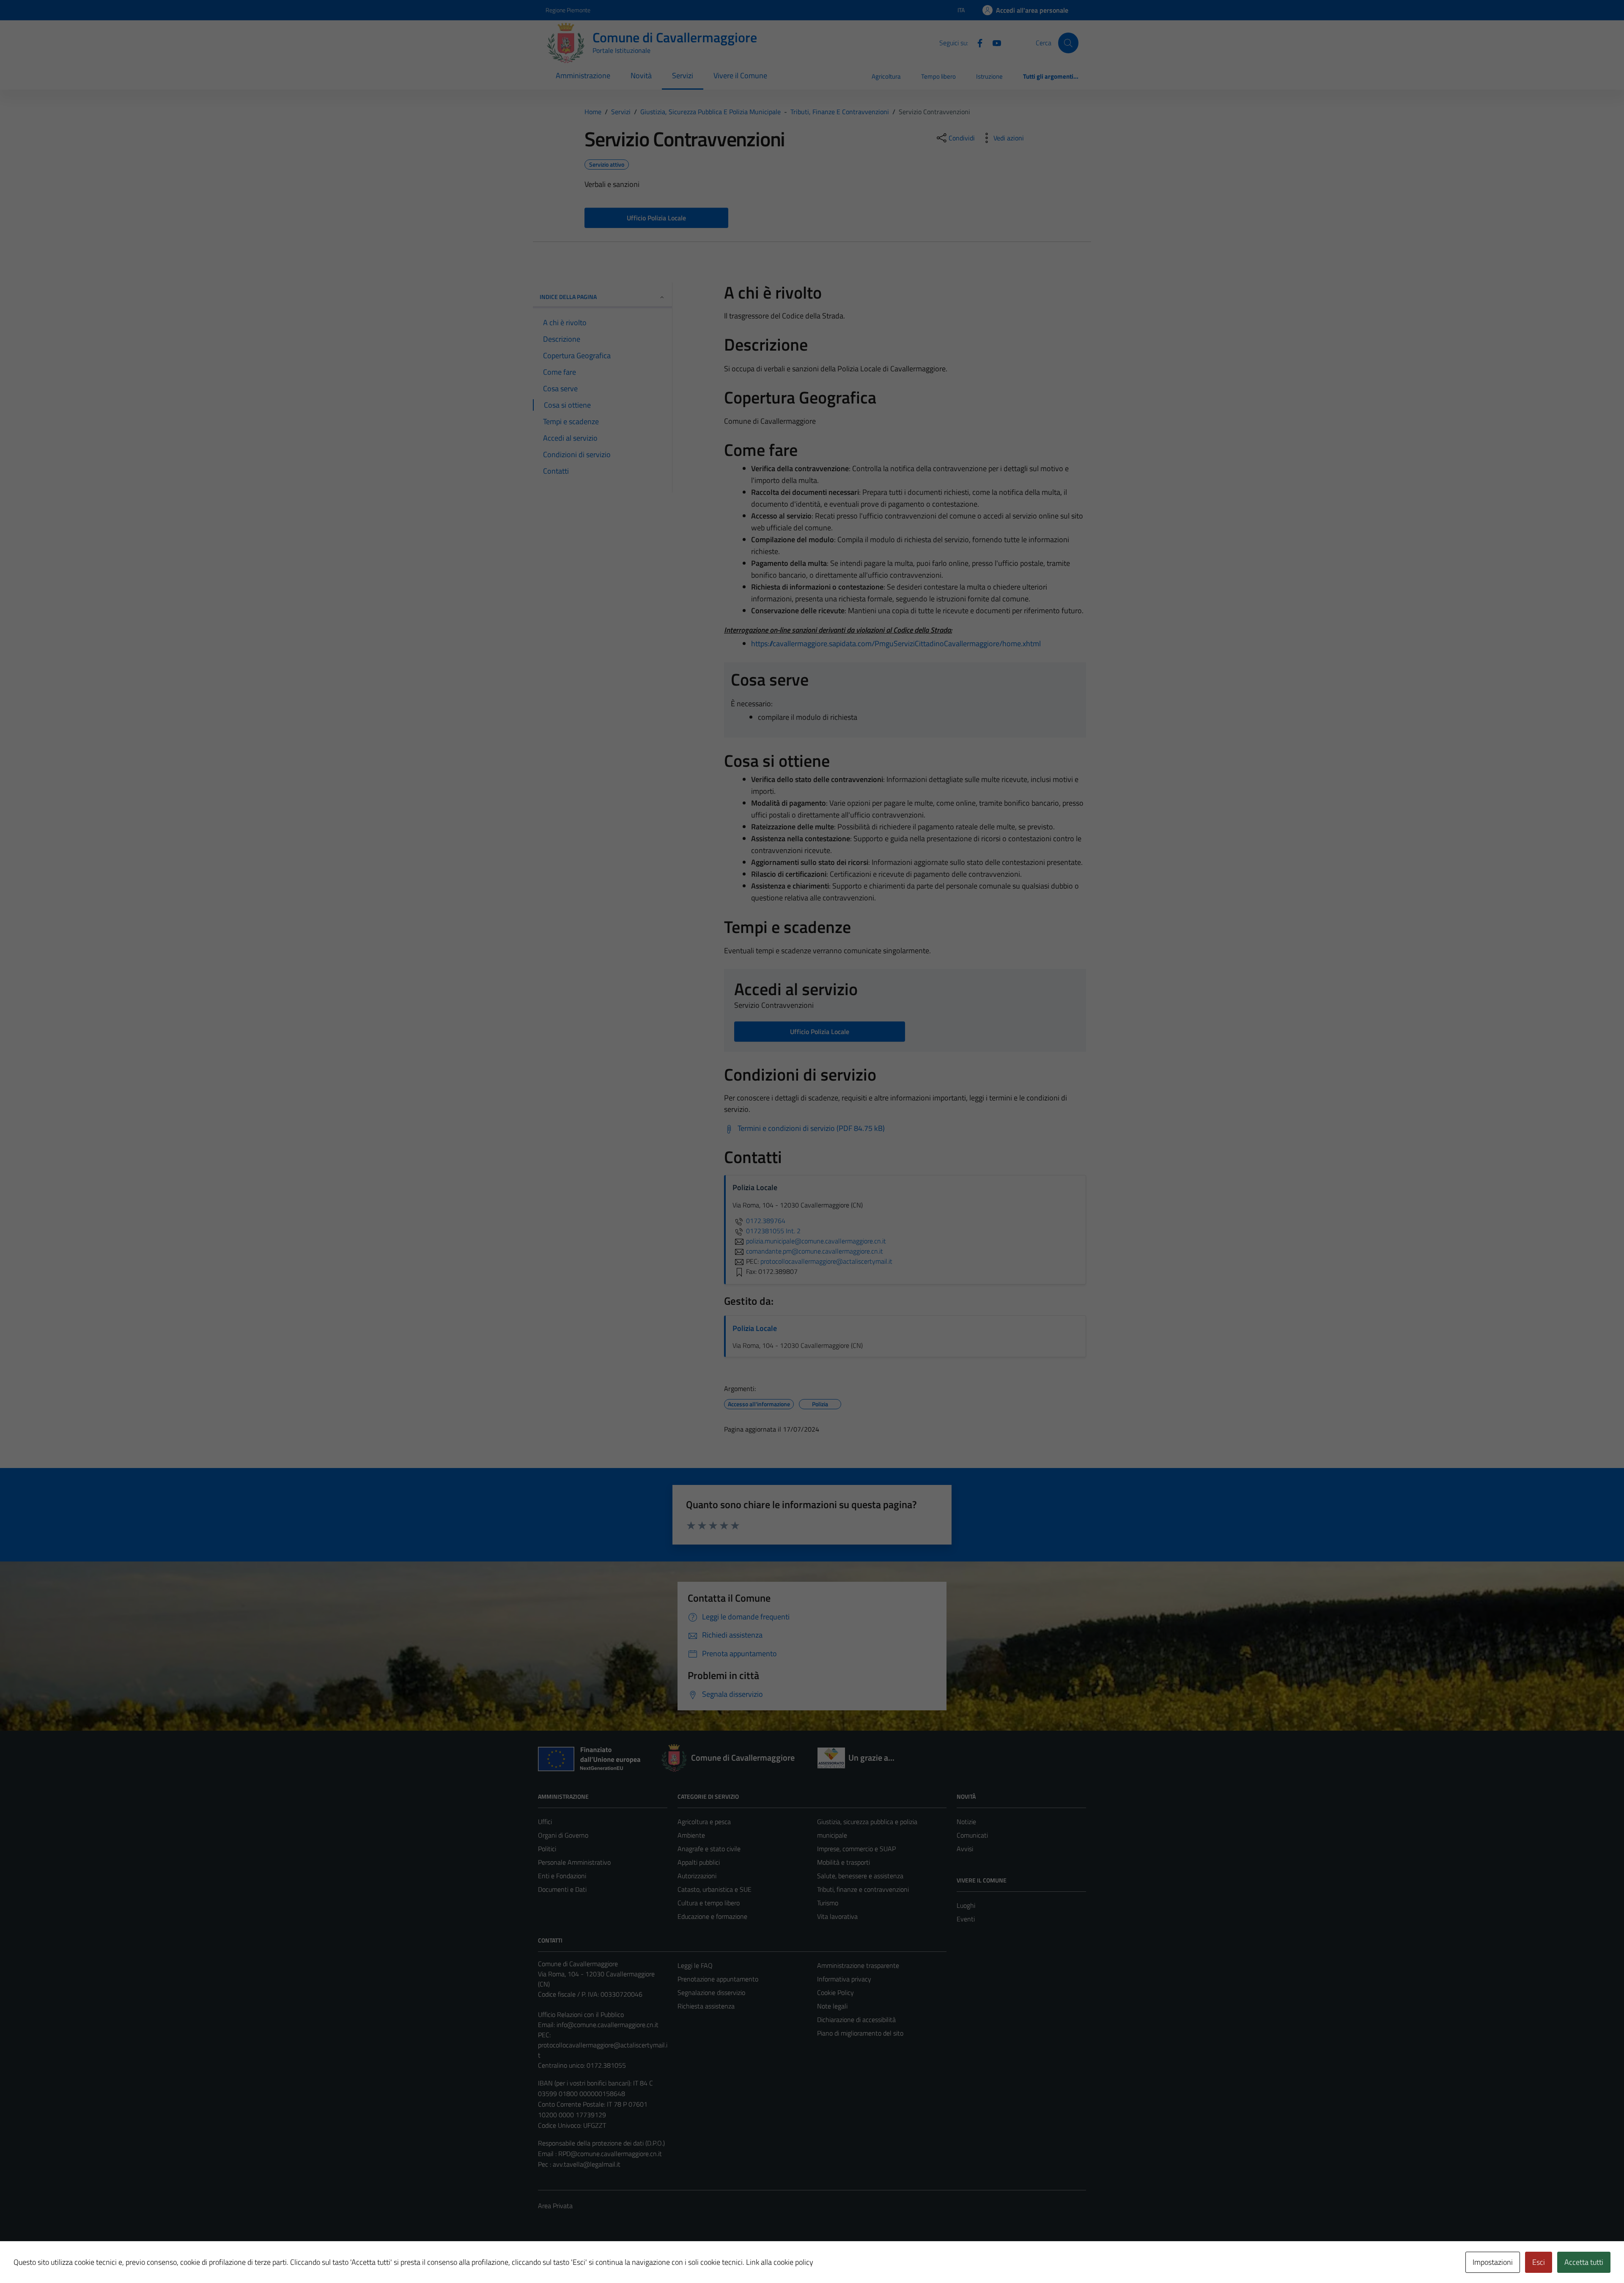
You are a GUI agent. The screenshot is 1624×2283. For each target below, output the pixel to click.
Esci (1539, 2262)
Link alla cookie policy (780, 2262)
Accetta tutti (1584, 2262)
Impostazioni (1493, 2262)
